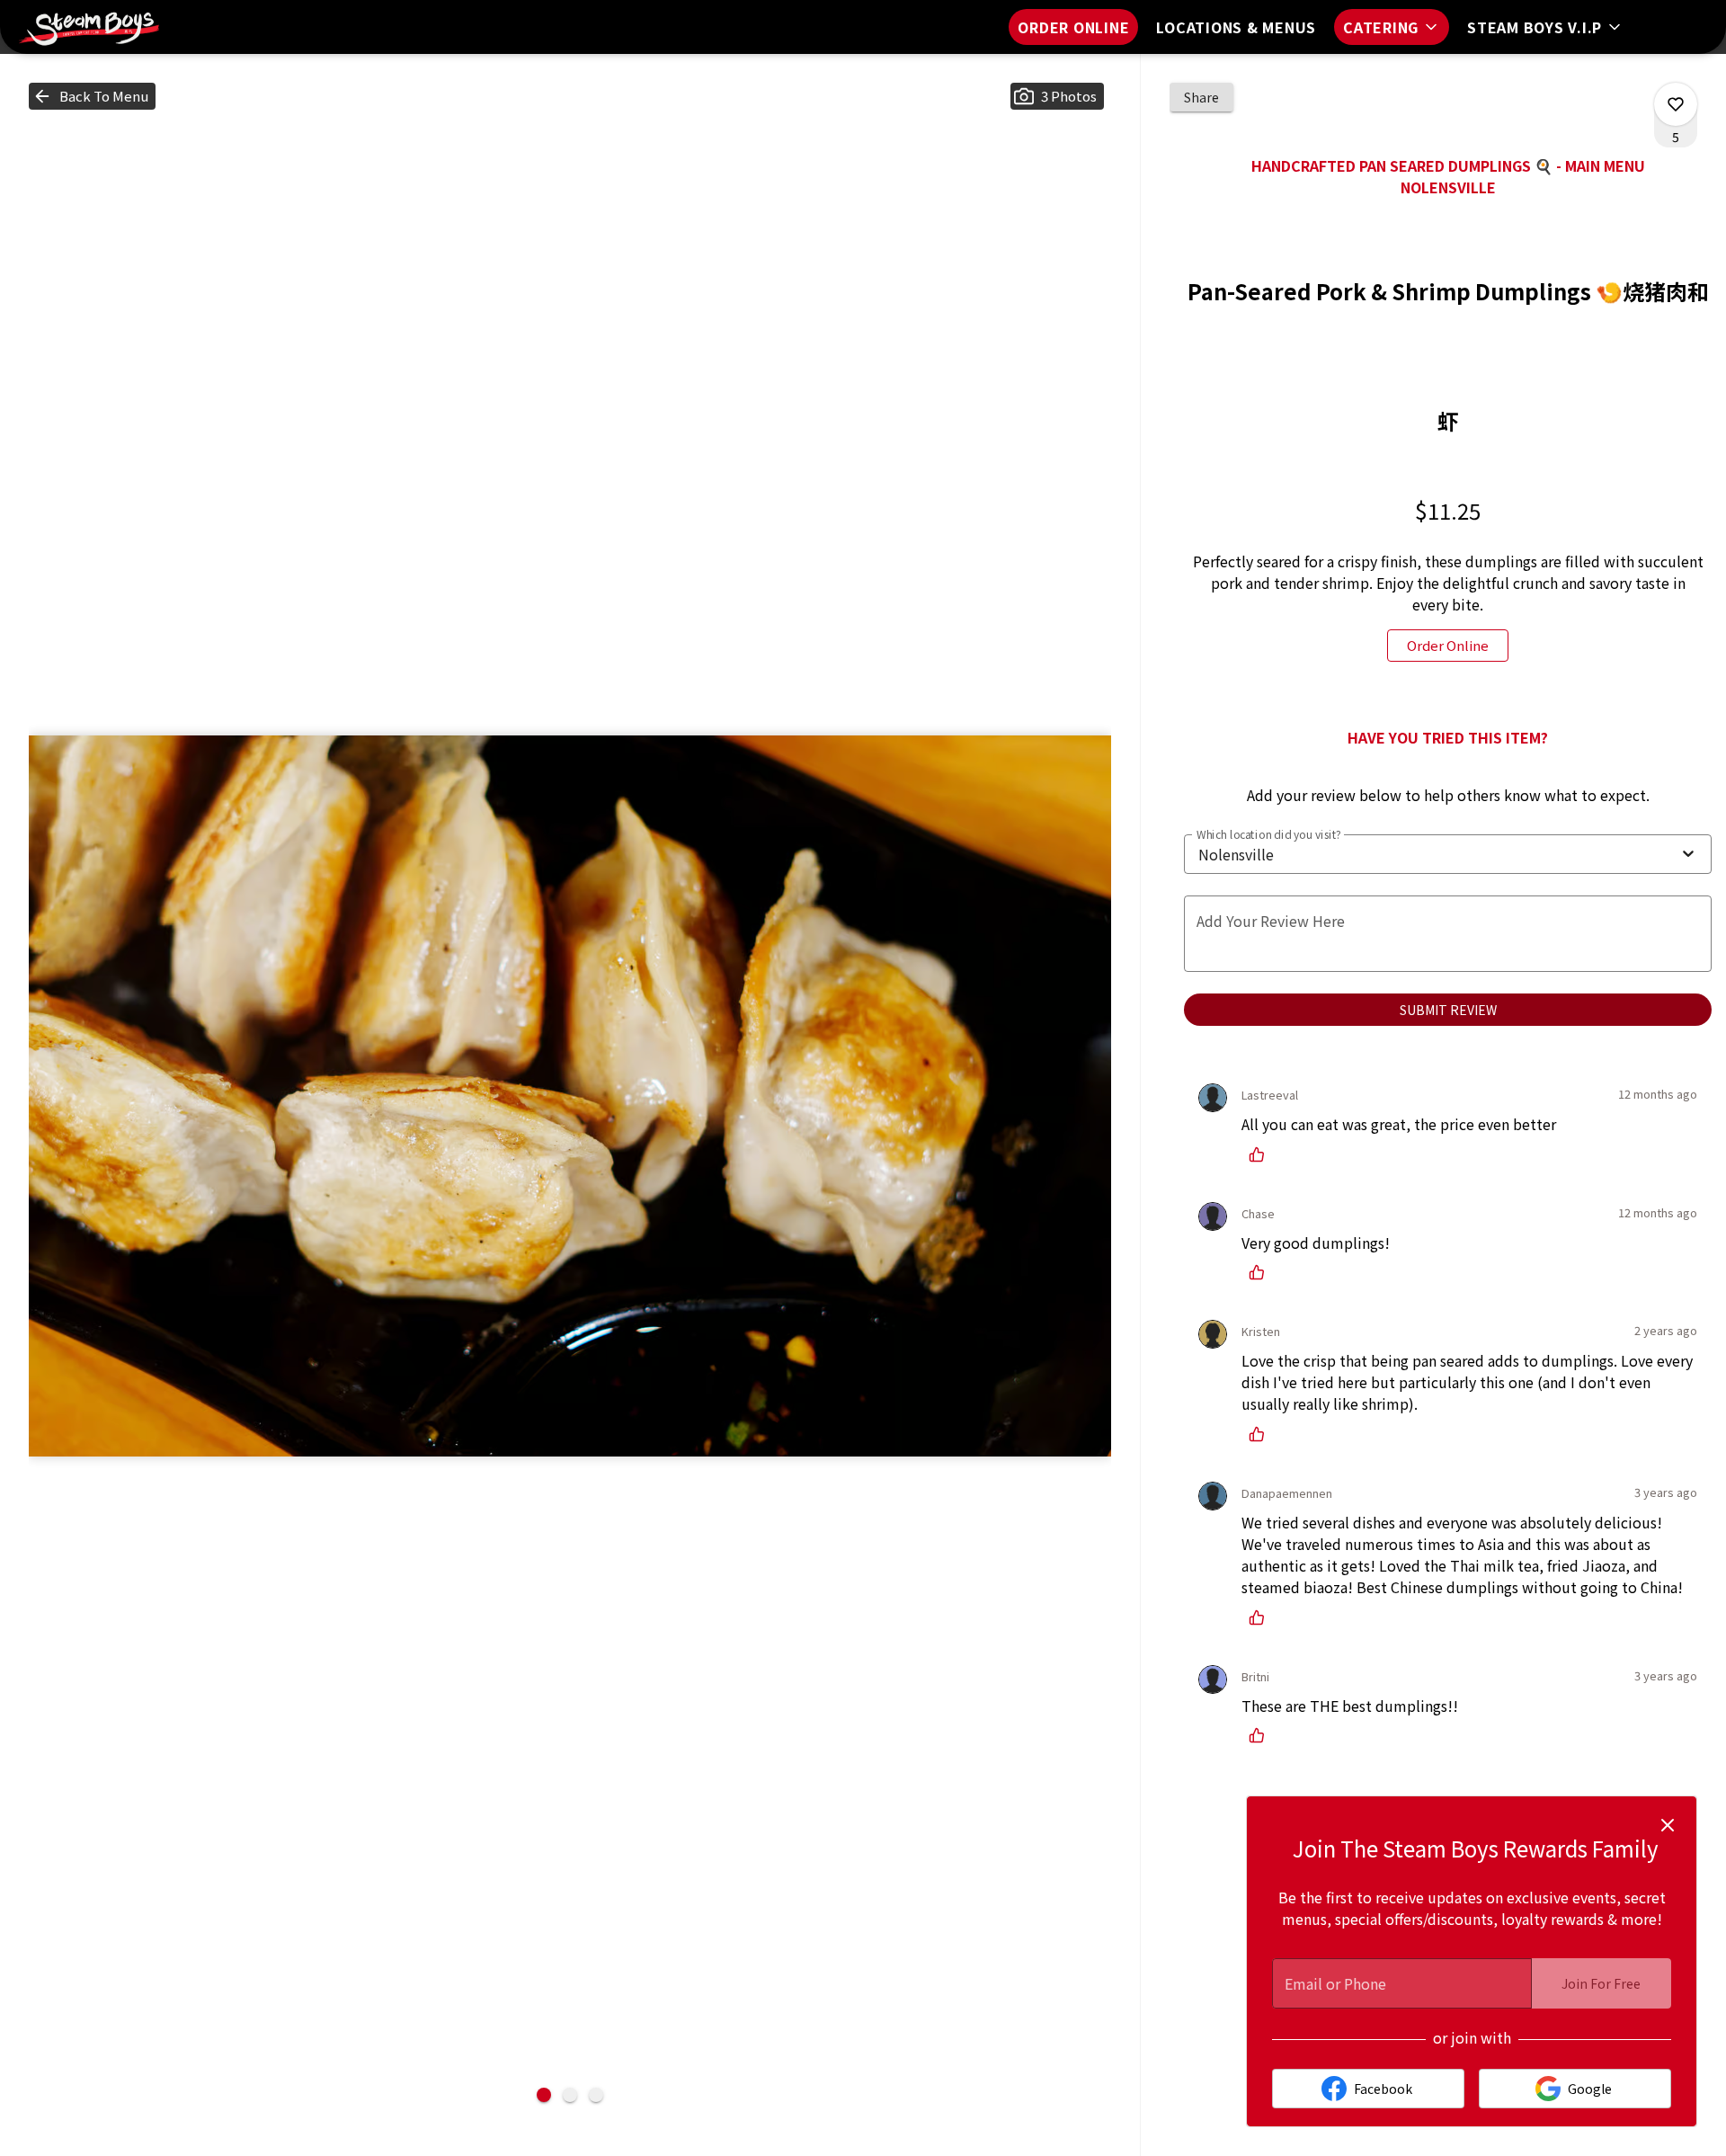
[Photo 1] (544, 2095)
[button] (1392, 27)
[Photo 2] (570, 2095)
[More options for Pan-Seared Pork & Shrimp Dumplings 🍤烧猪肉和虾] (1676, 104)
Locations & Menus (1236, 27)
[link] (1448, 646)
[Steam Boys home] (95, 27)
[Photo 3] (596, 2095)
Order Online (1073, 27)
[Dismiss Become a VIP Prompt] (1668, 1825)
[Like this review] (1261, 1154)
